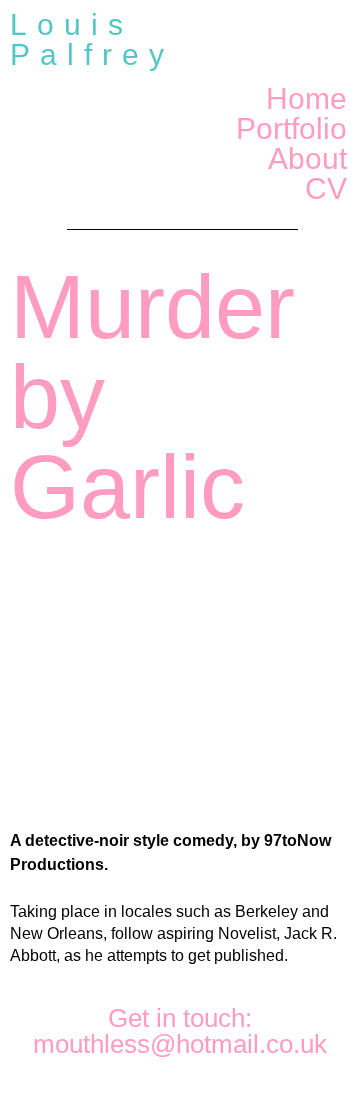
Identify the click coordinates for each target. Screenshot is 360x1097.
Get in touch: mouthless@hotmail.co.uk (180, 1031)
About (307, 158)
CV (326, 188)
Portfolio (291, 128)
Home (306, 98)
